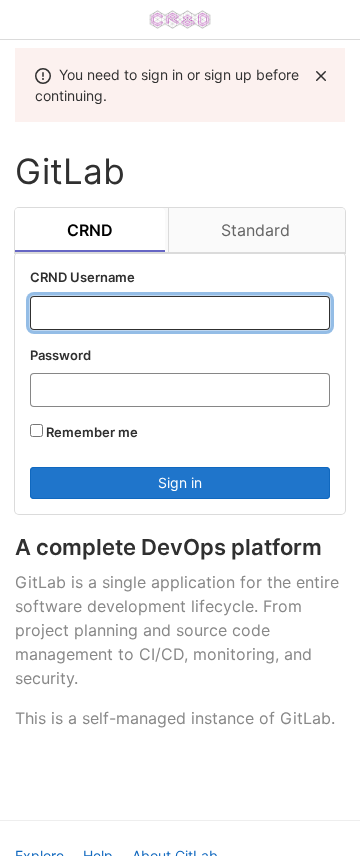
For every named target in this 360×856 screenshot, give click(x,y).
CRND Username (82, 277)
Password (60, 355)
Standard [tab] (255, 230)
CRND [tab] (90, 230)
